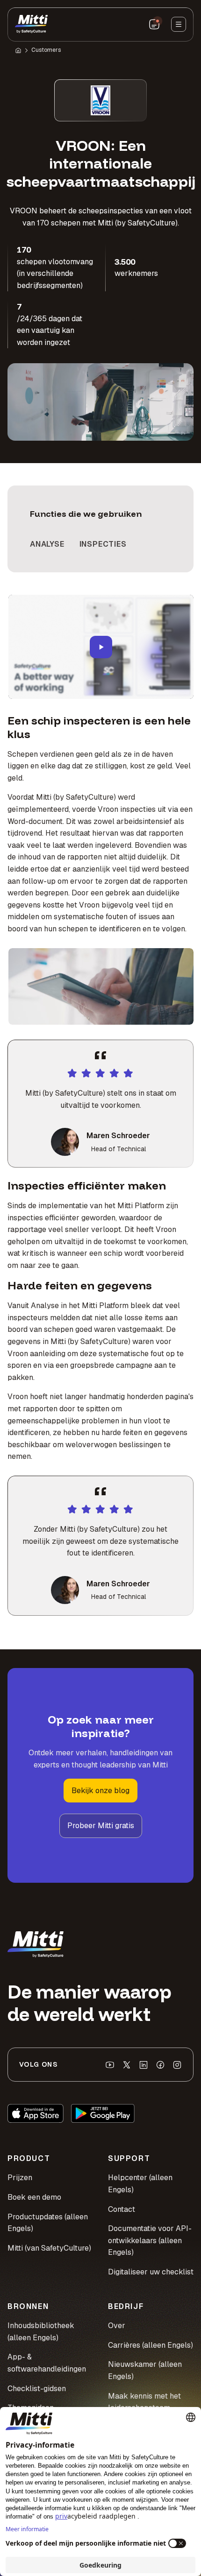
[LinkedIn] (144, 2065)
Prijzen (20, 2178)
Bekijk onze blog (100, 1791)
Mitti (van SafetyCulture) (49, 2248)
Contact (122, 2209)
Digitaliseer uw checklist (151, 2272)
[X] (127, 2065)
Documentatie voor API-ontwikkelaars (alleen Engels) (150, 2240)
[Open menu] (179, 24)
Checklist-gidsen (37, 2389)
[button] (101, 647)
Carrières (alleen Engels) (151, 2345)
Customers (46, 50)
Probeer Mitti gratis (101, 1826)
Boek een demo (34, 2197)
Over (117, 2326)
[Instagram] (177, 2065)
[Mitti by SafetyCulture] (31, 24)
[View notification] (154, 24)
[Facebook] (160, 2065)
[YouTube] (110, 2065)
